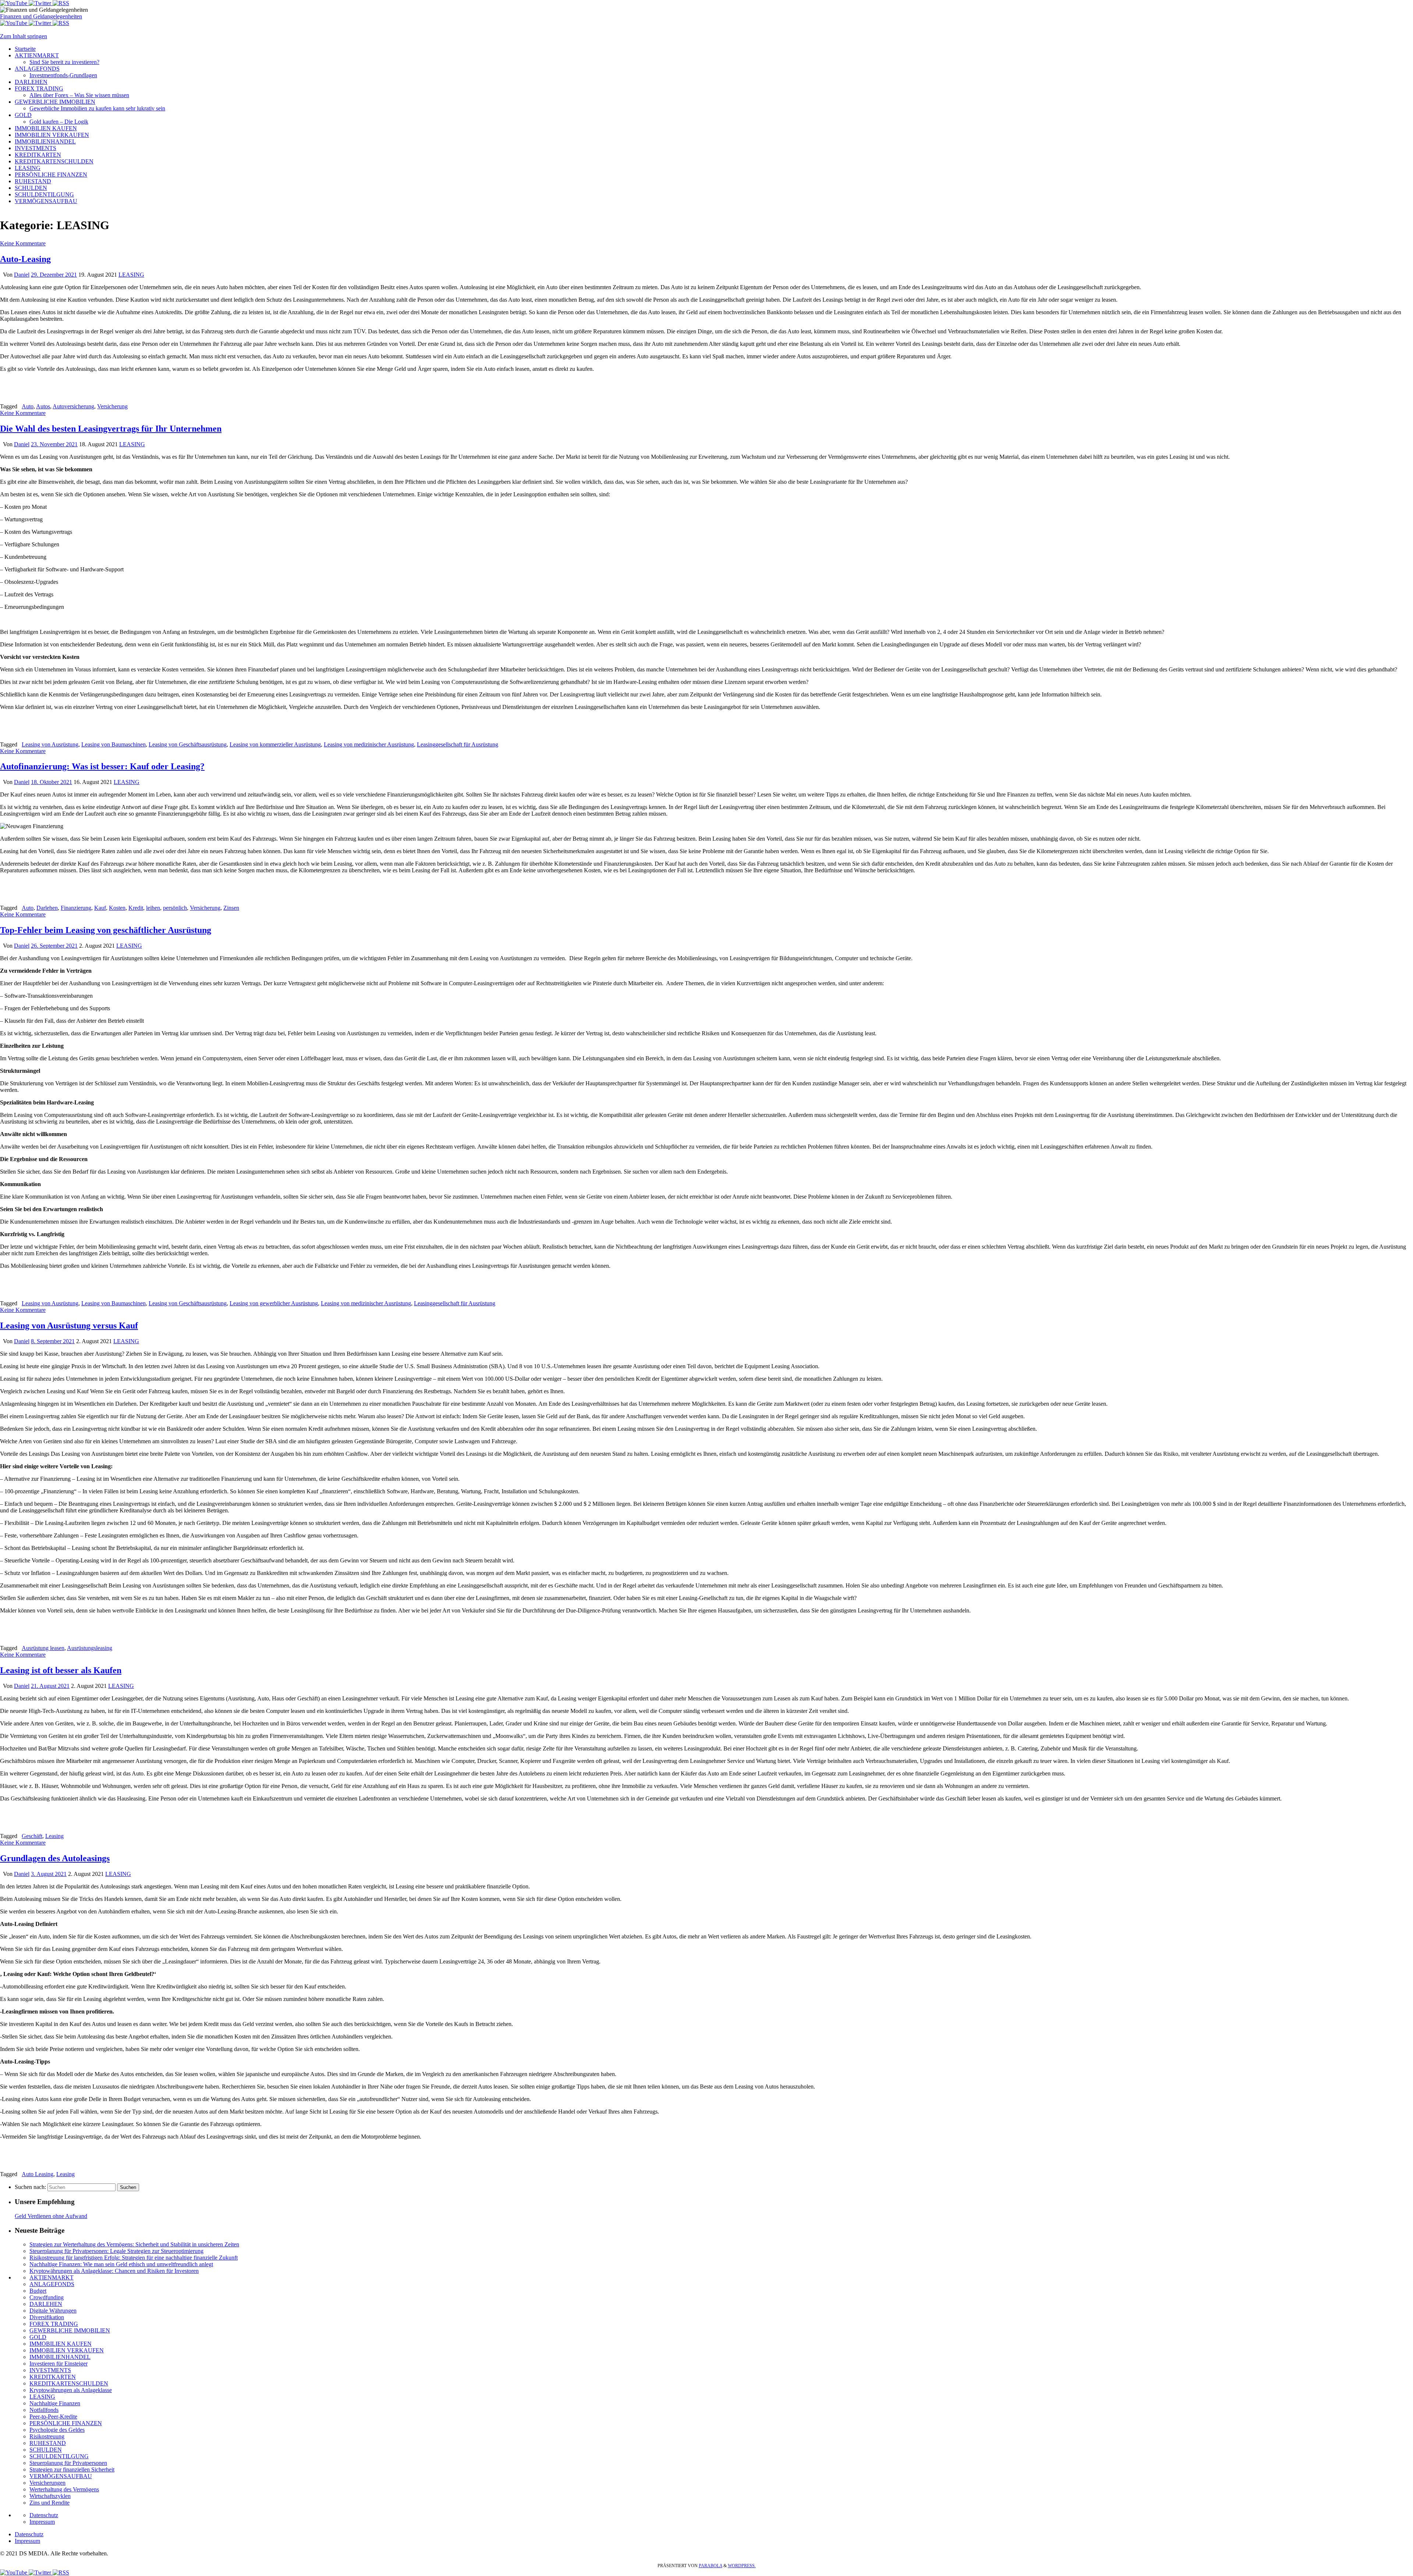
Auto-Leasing (25, 259)
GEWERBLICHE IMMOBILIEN (70, 2330)
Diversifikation (47, 2317)
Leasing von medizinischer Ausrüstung (369, 744)
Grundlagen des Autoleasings (55, 1858)
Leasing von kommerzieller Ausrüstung (275, 744)
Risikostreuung (47, 2436)
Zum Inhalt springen (24, 36)
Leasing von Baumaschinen (114, 744)
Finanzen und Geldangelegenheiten (41, 16)
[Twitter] (41, 3)
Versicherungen (47, 2483)
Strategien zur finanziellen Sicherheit (72, 2469)
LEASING (131, 275)
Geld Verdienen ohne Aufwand (51, 2216)
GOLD (38, 2337)
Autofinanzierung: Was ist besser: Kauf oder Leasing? (102, 766)
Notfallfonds (44, 2410)
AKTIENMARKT (52, 2277)
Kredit (136, 908)
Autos (43, 406)
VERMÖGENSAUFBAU (61, 2476)
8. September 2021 (53, 1341)
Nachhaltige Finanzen (55, 2403)
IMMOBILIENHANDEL (60, 2357)
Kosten (117, 908)
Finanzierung (76, 908)
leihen (153, 908)
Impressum (42, 2522)
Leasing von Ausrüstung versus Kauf (69, 1326)
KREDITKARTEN (53, 2377)
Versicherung (112, 406)
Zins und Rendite (49, 2503)
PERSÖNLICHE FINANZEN (66, 2423)
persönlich (175, 908)
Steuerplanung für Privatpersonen (68, 2463)
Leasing (54, 1836)
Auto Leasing (38, 2174)
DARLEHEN (46, 2304)
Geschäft (32, 1836)
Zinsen (231, 908)
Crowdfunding (47, 2297)
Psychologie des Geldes (57, 2430)
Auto (28, 406)
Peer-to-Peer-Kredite (53, 2417)
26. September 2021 (54, 946)
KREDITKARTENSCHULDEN (69, 2383)
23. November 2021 (54, 444)
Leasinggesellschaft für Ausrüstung (458, 744)
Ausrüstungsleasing (90, 1648)
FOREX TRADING (54, 2324)
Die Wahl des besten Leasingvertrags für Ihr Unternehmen (111, 429)
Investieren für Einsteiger (59, 2364)
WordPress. (742, 2566)
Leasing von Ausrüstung (50, 744)
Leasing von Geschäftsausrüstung (188, 744)
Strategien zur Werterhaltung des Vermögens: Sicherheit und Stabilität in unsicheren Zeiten (134, 2244)
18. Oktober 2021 (52, 782)
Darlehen (47, 908)
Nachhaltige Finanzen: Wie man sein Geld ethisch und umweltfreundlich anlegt (121, 2264)
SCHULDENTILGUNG (59, 2456)
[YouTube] (14, 3)
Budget (38, 2291)
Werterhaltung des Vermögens (64, 2489)
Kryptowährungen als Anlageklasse (71, 2390)
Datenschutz (44, 2515)
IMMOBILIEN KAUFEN (61, 2344)
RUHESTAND (48, 2443)
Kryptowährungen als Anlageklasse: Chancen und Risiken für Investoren (114, 2271)
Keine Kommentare (23, 243)
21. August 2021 (50, 1686)
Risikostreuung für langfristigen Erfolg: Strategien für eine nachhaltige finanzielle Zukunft (134, 2258)
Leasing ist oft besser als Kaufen (61, 1670)
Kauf (100, 908)
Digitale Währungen (53, 2311)
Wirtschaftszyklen (50, 2496)
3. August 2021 (49, 1874)
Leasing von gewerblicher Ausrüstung (274, 1303)
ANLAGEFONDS (52, 2284)
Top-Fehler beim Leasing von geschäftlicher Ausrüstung (106, 930)
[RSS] (61, 3)
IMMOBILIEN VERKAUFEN (67, 2350)
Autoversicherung (73, 406)
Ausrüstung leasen (43, 1648)
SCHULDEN (46, 2450)
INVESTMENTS (50, 2370)
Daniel (22, 275)
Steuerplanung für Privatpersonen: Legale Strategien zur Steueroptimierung (116, 2251)
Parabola (711, 2566)
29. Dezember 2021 (54, 275)
